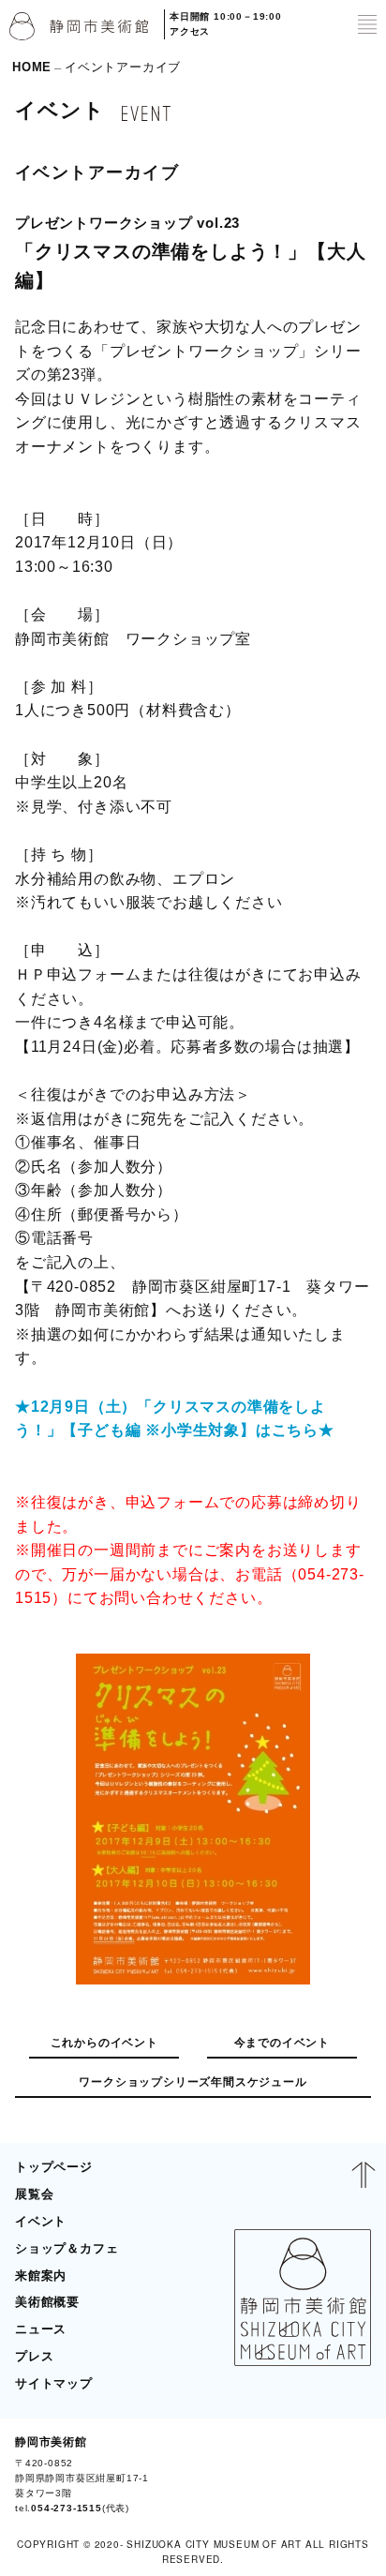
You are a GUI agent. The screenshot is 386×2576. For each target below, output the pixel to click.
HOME (32, 67)
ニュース (41, 2329)
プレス (34, 2356)
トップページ (54, 2167)
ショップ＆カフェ (67, 2248)
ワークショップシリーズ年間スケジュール (193, 2082)
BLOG (345, 2475)
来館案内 (41, 2276)
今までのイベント (282, 2043)
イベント (41, 2221)
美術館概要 (47, 2302)
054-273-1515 (67, 2508)
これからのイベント (104, 2043)
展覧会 (34, 2194)
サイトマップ (54, 2383)
